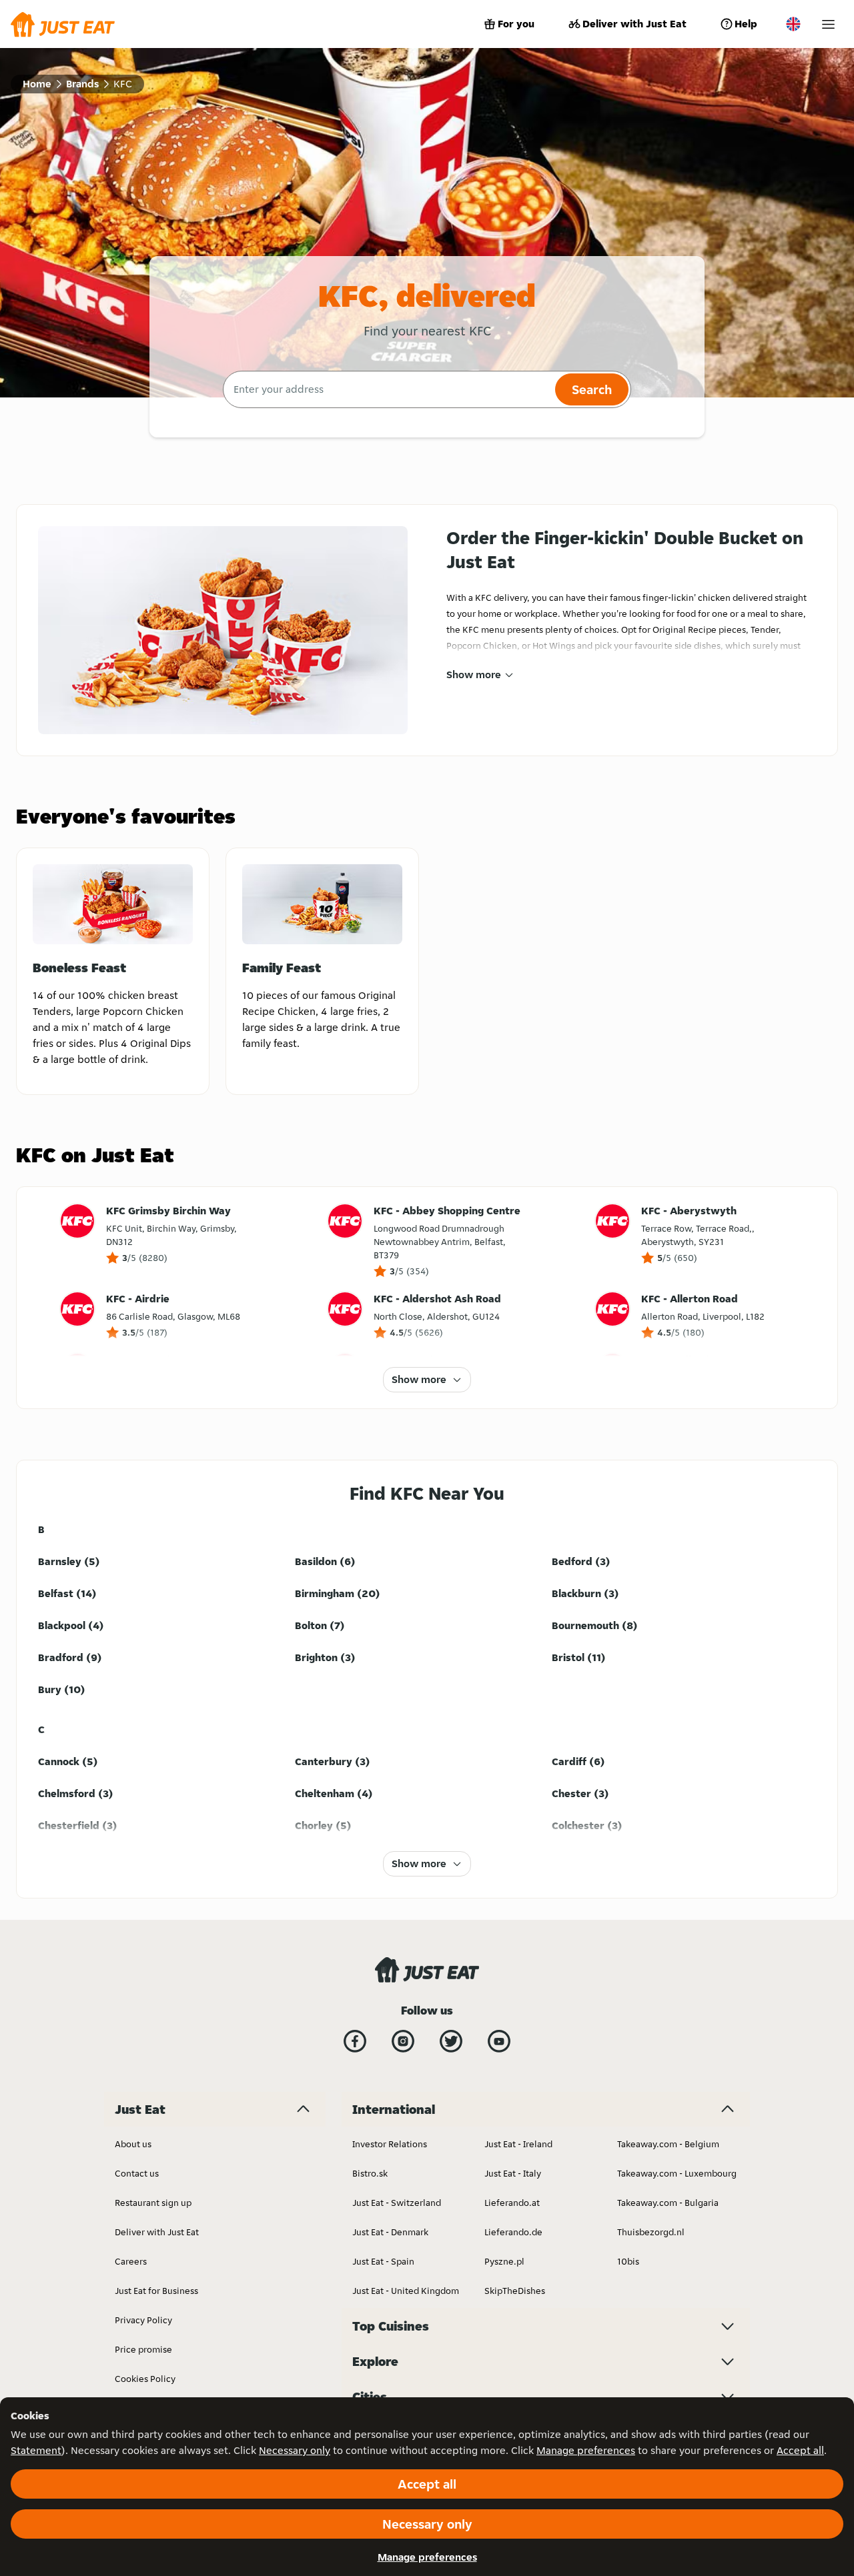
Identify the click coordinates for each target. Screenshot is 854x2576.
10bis (628, 2261)
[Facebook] (355, 2041)
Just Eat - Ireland (518, 2144)
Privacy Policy (143, 2320)
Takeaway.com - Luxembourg (677, 2173)
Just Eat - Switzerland (397, 2203)
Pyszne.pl (504, 2261)
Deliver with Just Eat (634, 24)
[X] (451, 2041)
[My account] (828, 24)
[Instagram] (403, 2041)
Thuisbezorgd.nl (651, 2232)
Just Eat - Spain (383, 2261)
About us (133, 2144)
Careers (131, 2261)
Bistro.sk (370, 2173)
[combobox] (387, 389)
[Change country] (793, 24)
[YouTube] (499, 2041)
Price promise (143, 2349)
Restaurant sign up (153, 2203)
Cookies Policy (145, 2379)
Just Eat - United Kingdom (406, 2291)
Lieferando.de (513, 2232)
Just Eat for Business (156, 2291)
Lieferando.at (512, 2203)
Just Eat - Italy (513, 2173)
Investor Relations (390, 2144)
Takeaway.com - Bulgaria (668, 2203)
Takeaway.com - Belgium (668, 2144)
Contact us (137, 2173)
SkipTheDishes (515, 2291)
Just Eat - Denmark (390, 2232)
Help (746, 24)
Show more (474, 675)
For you (516, 24)
